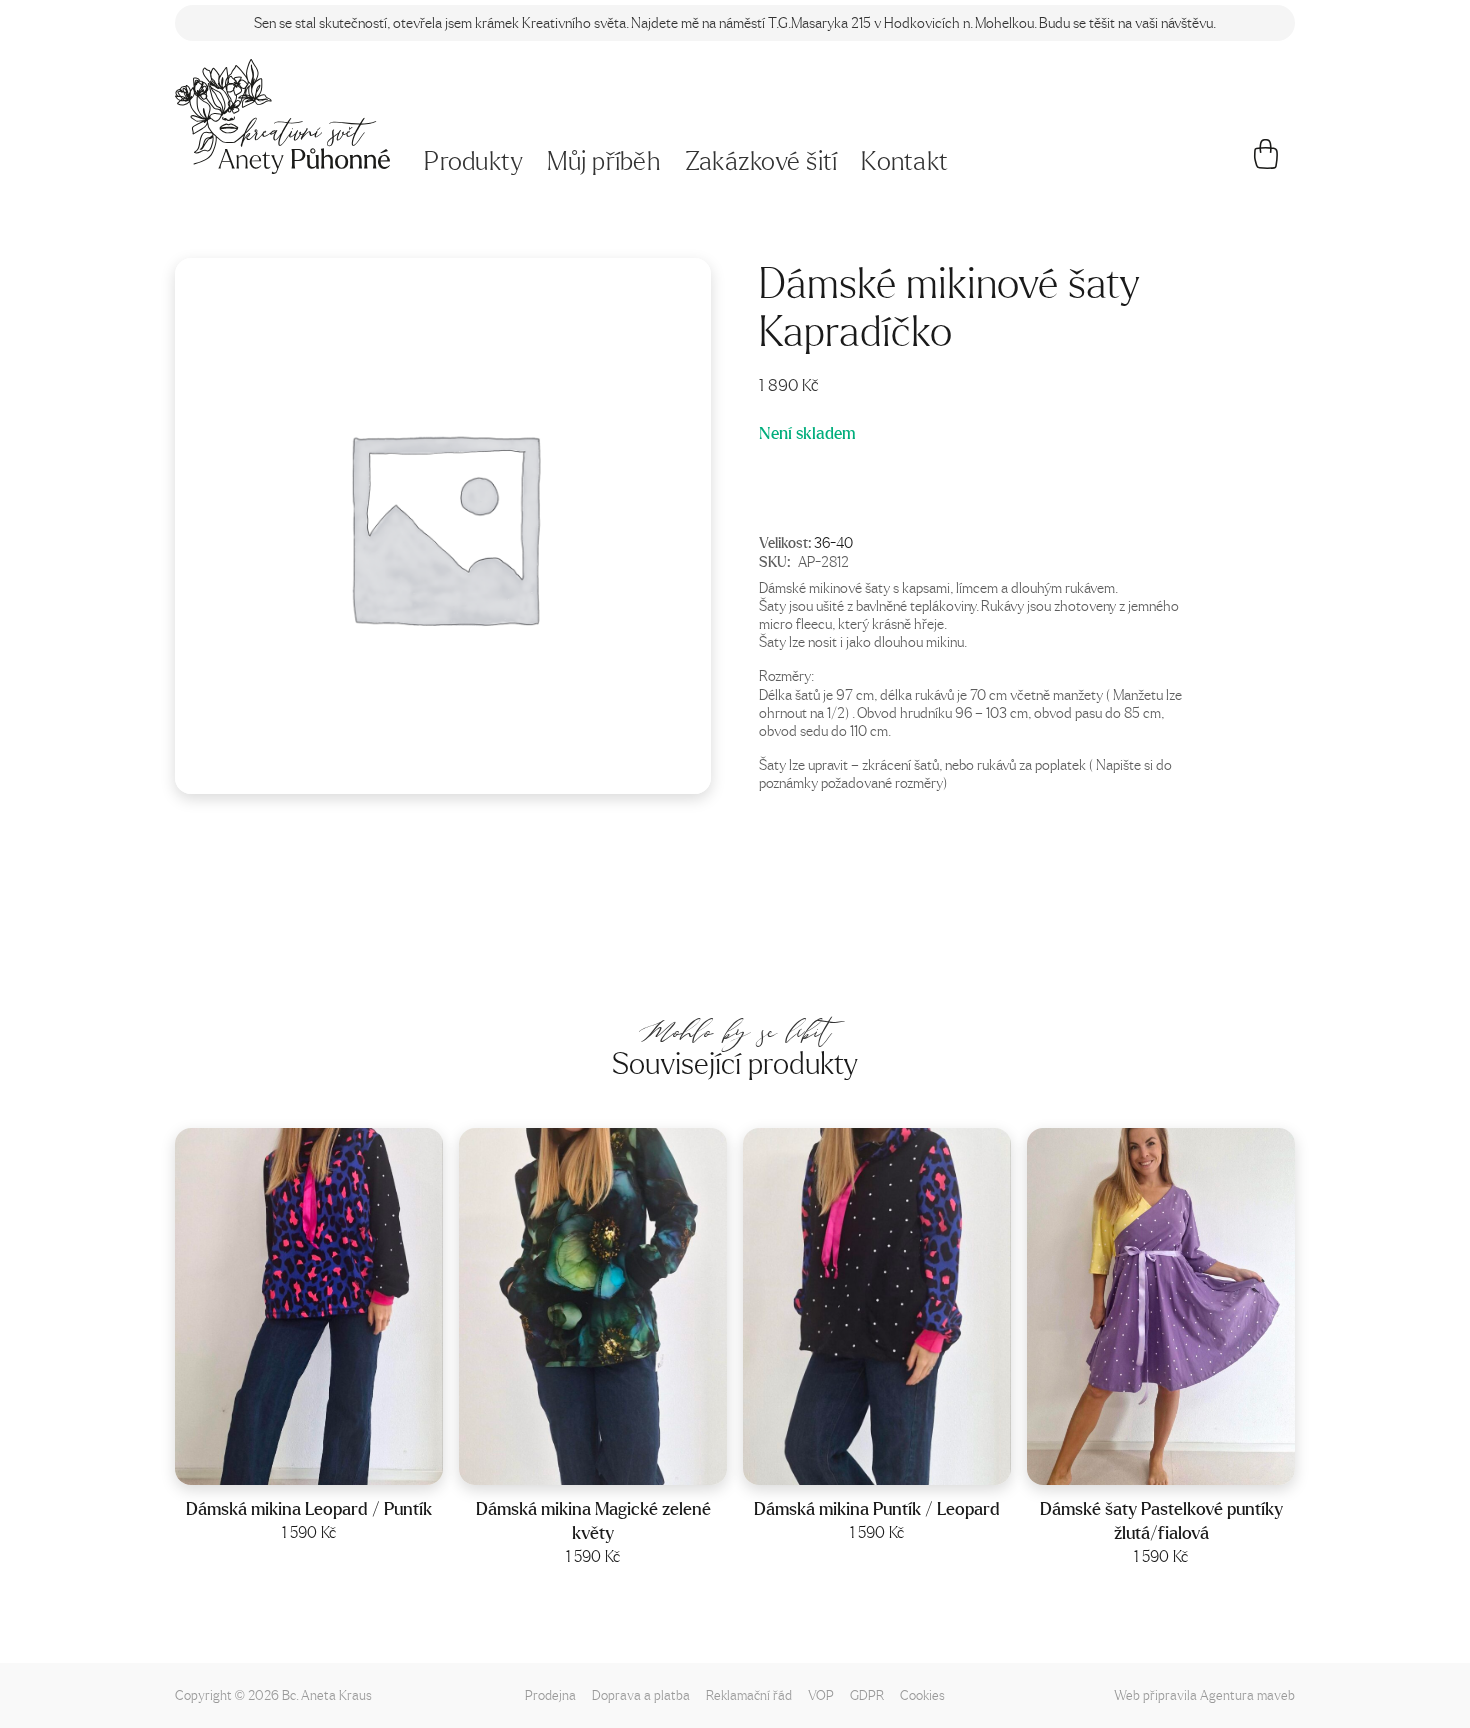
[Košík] (1266, 162)
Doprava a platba (641, 1694)
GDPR (867, 1694)
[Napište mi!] (282, 116)
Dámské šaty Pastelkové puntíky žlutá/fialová (1161, 1520)
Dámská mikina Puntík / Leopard (877, 1508)
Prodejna (550, 1694)
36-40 (833, 542)
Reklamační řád (749, 1694)
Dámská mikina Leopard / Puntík (309, 1508)
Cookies (922, 1694)
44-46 (1187, 1463)
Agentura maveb (1247, 1694)
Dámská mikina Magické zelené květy (593, 1520)
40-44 (335, 1463)
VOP (821, 1694)
